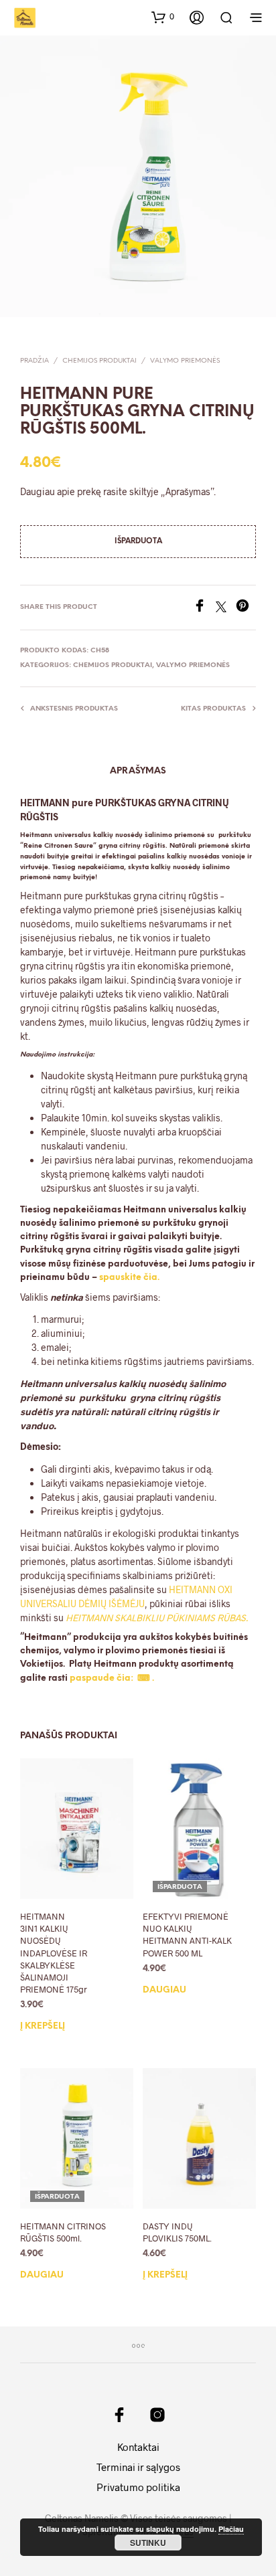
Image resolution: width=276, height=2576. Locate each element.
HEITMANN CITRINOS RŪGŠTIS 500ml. (63, 2232)
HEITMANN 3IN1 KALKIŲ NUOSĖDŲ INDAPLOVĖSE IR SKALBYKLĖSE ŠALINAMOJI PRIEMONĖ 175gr (54, 1953)
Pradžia (34, 361)
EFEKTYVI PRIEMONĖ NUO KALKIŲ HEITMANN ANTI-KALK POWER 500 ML (187, 1935)
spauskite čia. (129, 1278)
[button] (163, 17)
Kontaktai (138, 2447)
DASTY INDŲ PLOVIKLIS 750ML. (177, 2232)
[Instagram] (157, 2415)
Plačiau (231, 2529)
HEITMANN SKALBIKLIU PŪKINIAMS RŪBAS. (157, 1618)
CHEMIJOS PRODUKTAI (99, 361)
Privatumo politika (138, 2487)
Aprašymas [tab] (138, 771)
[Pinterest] (246, 608)
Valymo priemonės (185, 361)
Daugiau (164, 1990)
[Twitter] (226, 608)
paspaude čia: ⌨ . (112, 1678)
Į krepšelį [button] (43, 2026)
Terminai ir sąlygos (138, 2467)
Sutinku (148, 2543)
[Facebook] (204, 608)
